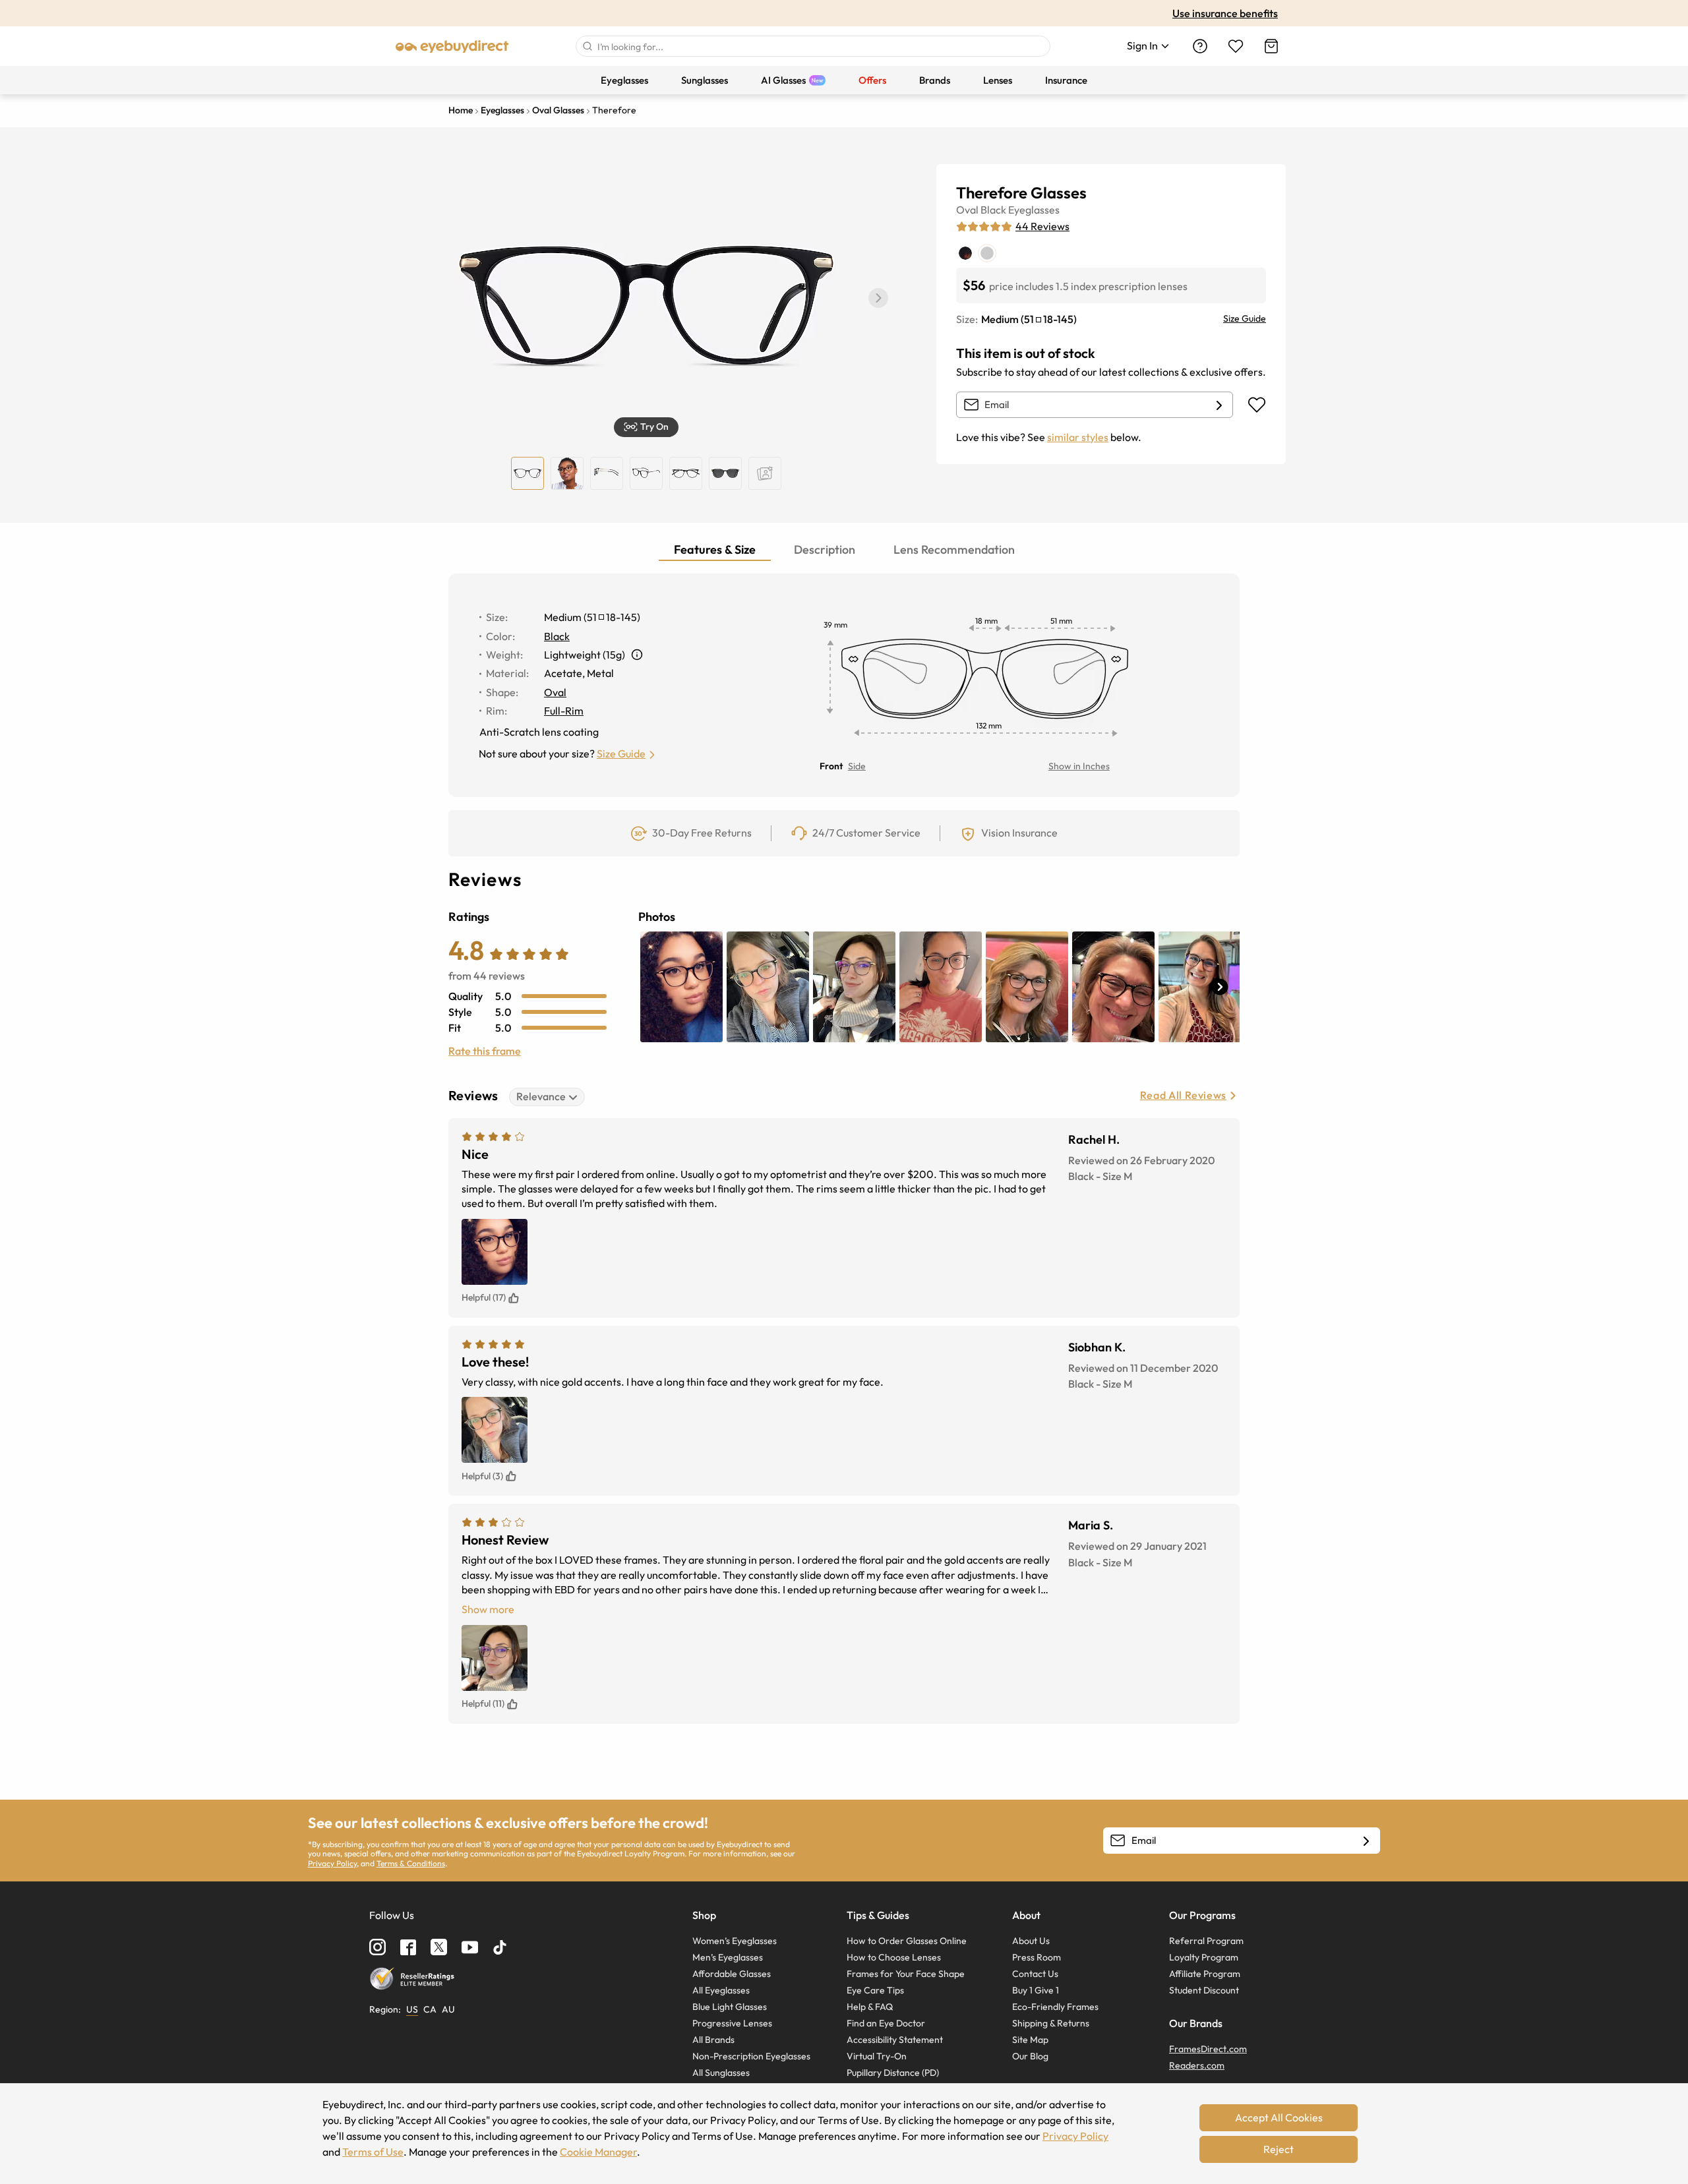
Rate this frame (485, 1051)
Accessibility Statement (895, 2040)
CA (430, 2009)
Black (993, 210)
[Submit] (587, 46)
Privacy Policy (332, 1863)
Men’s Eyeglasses (728, 1957)
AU (448, 2009)
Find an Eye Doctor (886, 2023)
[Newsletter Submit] (1366, 1841)
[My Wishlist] (1236, 46)
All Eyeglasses (721, 1990)
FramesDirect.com (1208, 2049)
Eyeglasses (1034, 210)
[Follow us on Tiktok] (500, 1947)
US (412, 2009)
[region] (765, 473)
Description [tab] (825, 549)
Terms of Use (373, 2152)
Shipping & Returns (1051, 2023)
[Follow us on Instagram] (377, 1947)
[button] (878, 298)
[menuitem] (624, 80)
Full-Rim (564, 711)
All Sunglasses (721, 2073)
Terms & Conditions (411, 1863)
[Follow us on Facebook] (408, 1947)
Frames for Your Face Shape (906, 1974)
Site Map (1030, 2040)
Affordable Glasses (732, 1974)
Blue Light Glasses (730, 2007)
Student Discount (1204, 1990)
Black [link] (557, 636)
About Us (1031, 1941)
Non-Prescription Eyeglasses (751, 2056)
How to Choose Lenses (894, 1957)
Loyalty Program (1204, 1957)
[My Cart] (1271, 46)
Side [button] (857, 766)
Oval (967, 210)
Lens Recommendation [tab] (954, 549)
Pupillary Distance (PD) (893, 2073)
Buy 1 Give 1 (1036, 1990)
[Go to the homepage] (452, 46)
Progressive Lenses (732, 2023)
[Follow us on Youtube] (470, 1947)
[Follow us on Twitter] (439, 1947)
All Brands (713, 2040)
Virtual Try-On (877, 2056)
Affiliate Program (1205, 1974)
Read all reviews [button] (1183, 1095)
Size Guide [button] (621, 753)
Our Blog (1030, 2056)
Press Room (1037, 1957)
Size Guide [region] (1245, 318)
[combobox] (813, 46)
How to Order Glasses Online (907, 1941)
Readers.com (1197, 2065)
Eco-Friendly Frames (1055, 2007)
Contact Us (1035, 1974)
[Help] (1200, 46)
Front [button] (831, 766)
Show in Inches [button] (1079, 766)
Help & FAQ (870, 2007)
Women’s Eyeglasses (735, 1941)
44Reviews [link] (1042, 226)
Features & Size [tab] (715, 549)
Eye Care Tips (875, 1990)
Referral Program (1206, 1941)
